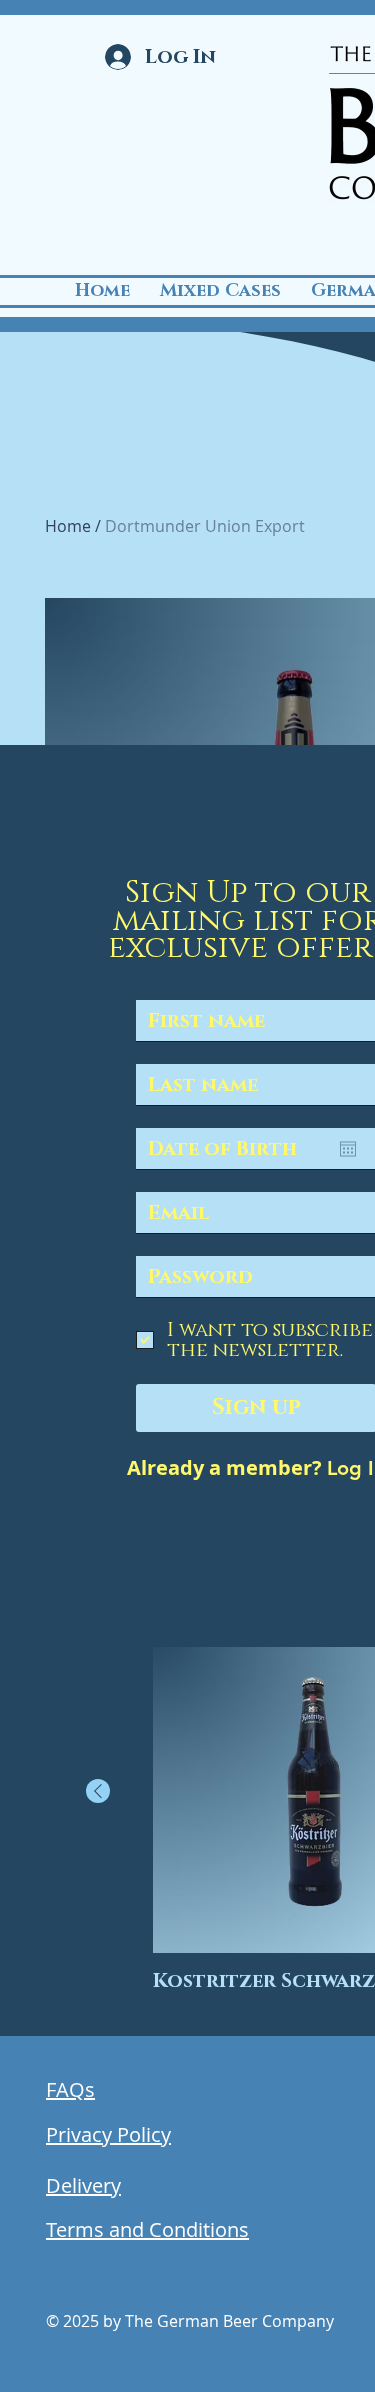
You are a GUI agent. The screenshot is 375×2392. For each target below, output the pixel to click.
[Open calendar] (348, 1149)
